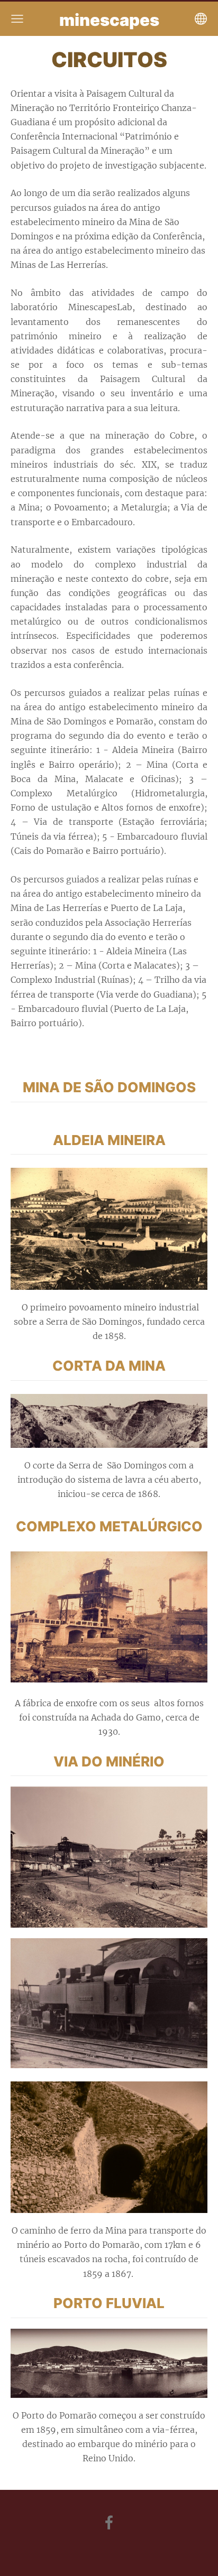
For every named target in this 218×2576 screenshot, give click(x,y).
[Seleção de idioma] (201, 19)
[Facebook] (109, 2522)
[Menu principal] (17, 19)
